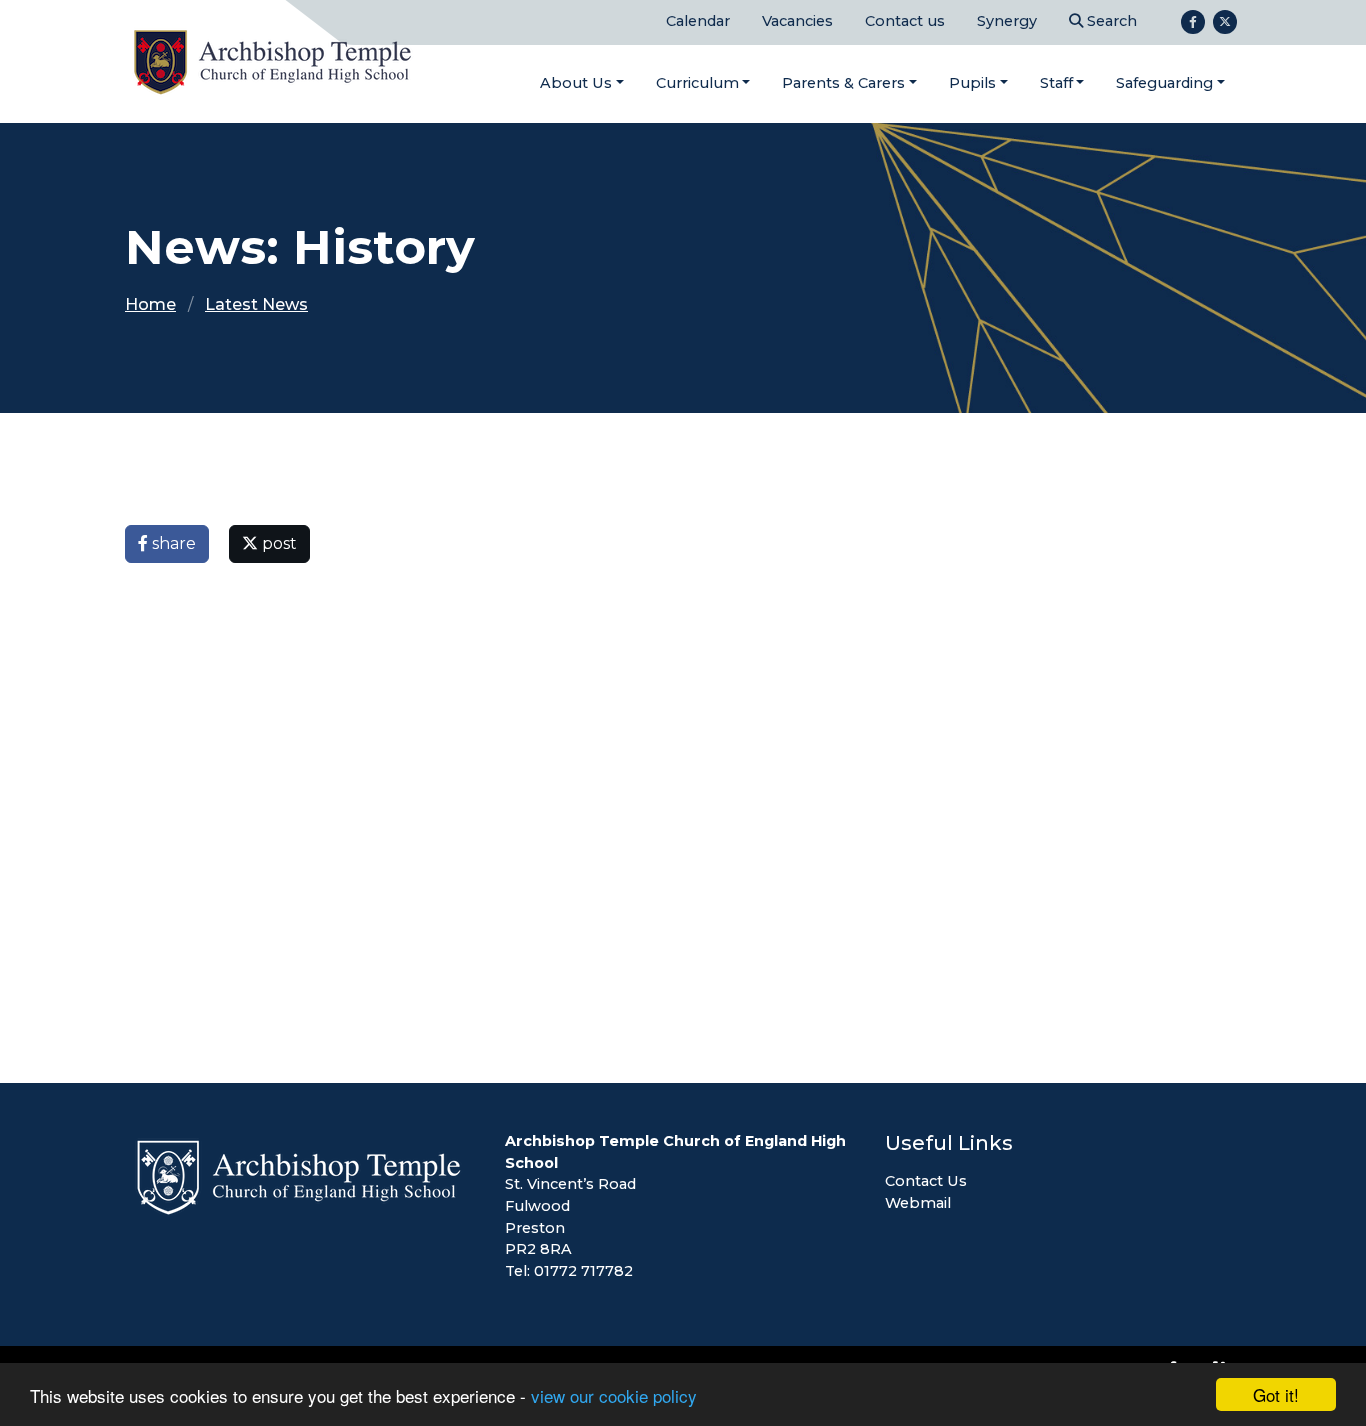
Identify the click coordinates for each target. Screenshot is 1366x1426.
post (277, 543)
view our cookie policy (614, 1395)
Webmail (918, 1203)
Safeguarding (1164, 83)
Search (1110, 21)
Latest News (256, 304)
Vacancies (797, 21)
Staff (1056, 83)
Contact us (905, 21)
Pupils (972, 83)
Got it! (1276, 1394)
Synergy (1007, 21)
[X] (1225, 22)
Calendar (698, 21)
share (172, 543)
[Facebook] (1193, 22)
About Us (576, 83)
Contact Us (926, 1181)
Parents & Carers (843, 83)
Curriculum (697, 83)
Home (150, 304)
